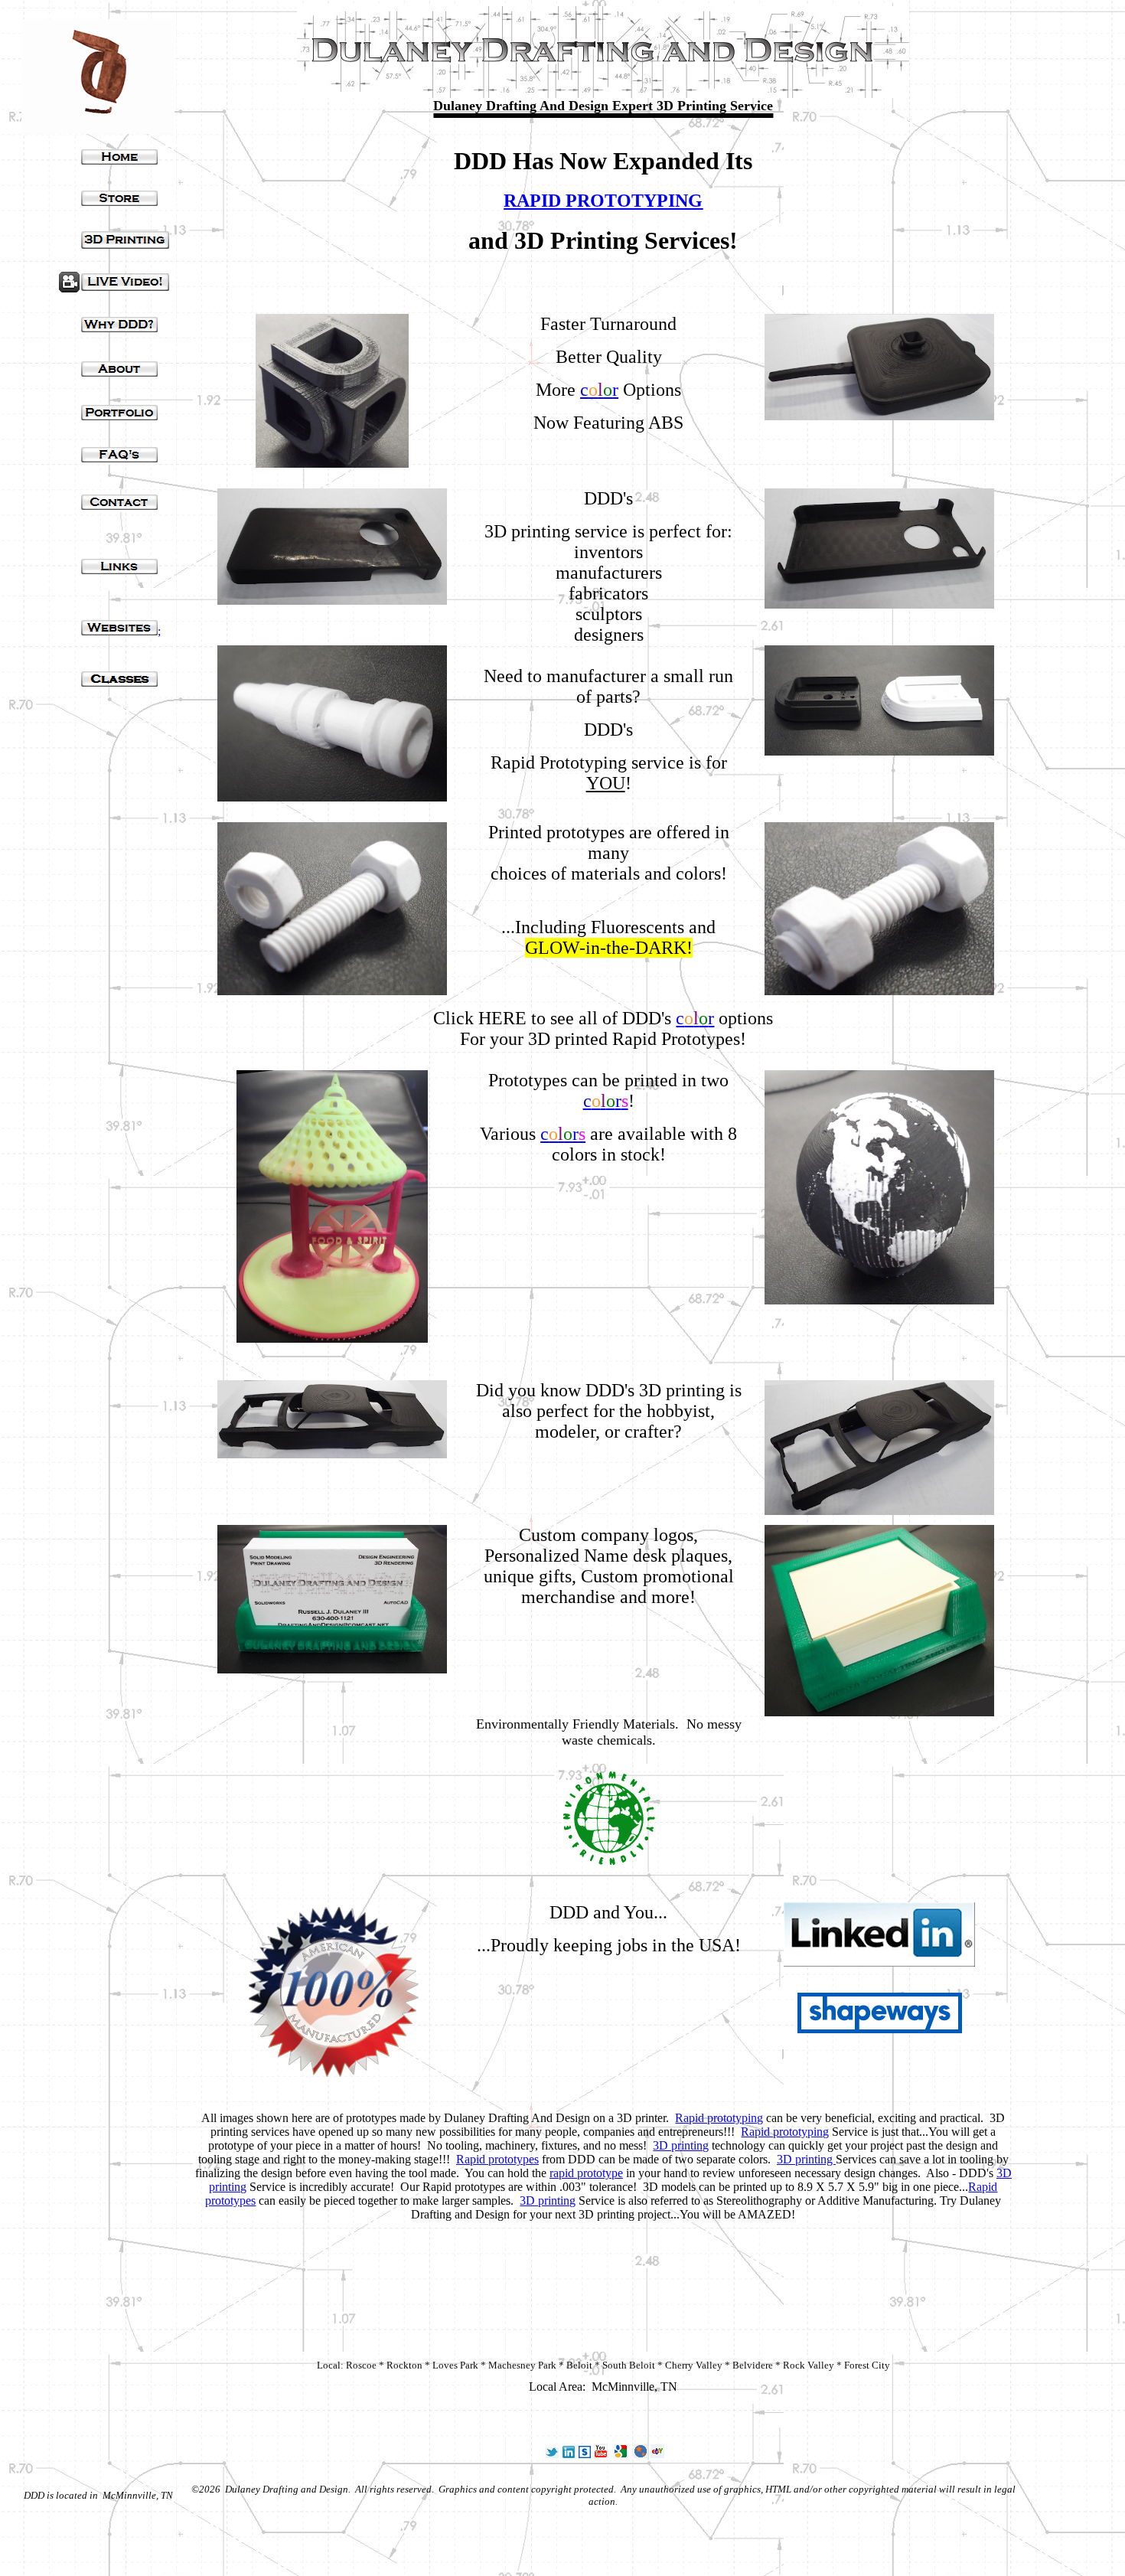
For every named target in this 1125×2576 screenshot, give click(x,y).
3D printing (681, 2145)
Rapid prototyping (719, 2118)
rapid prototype (586, 2173)
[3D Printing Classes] (119, 682)
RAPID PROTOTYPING (603, 201)
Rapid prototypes (497, 2159)
